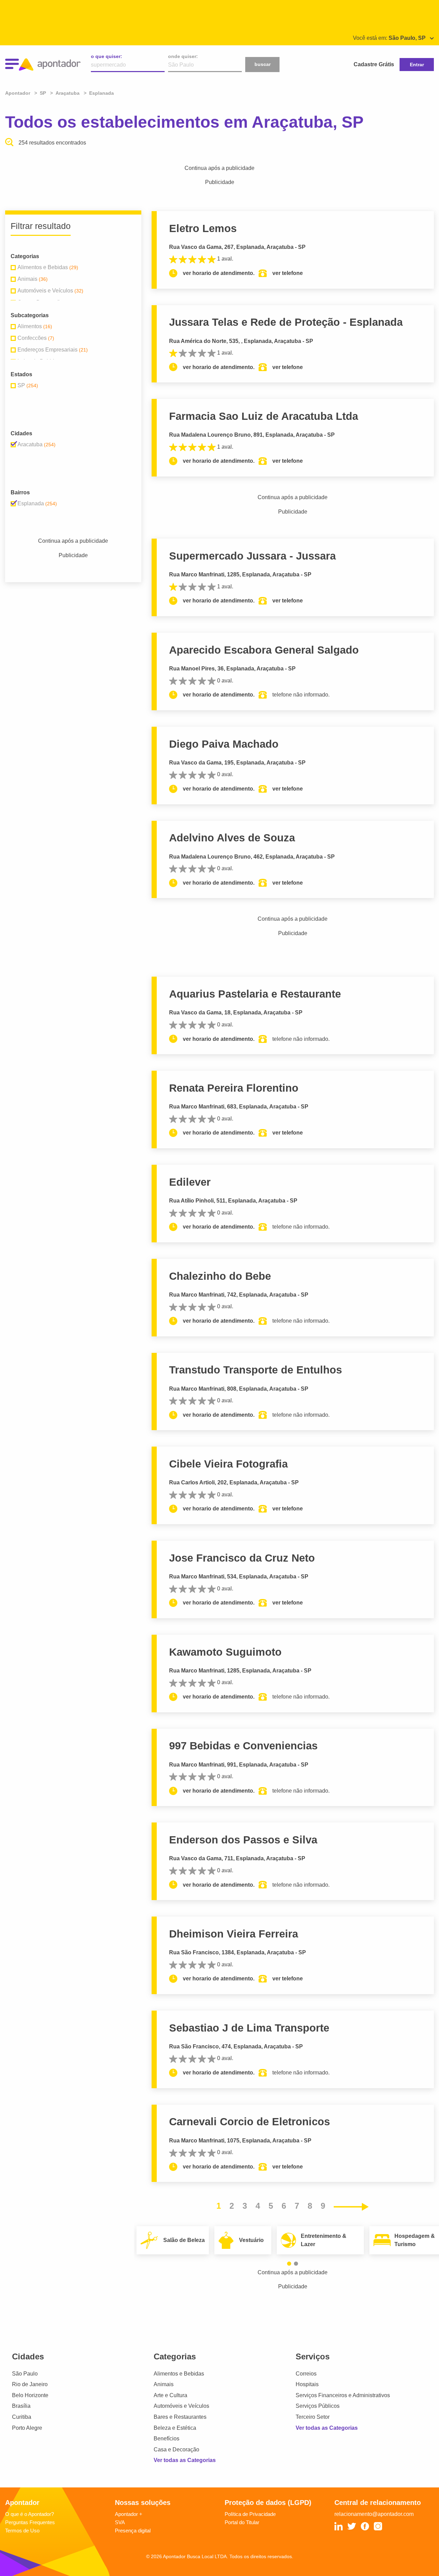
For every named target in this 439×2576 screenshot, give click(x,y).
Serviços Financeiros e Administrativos (343, 2395)
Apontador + (129, 2514)
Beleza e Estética (175, 2428)
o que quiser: (106, 56)
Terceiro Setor (313, 2417)
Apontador (18, 93)
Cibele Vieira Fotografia (228, 1464)
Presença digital (133, 2531)
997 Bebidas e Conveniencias (243, 1746)
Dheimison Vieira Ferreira (234, 1934)
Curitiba (22, 2417)
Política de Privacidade (250, 2514)
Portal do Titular (242, 2522)
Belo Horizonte (30, 2395)
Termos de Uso (22, 2531)
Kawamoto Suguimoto (225, 1652)
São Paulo (25, 2374)
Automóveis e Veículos (181, 2406)
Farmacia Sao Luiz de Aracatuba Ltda (264, 416)
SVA (120, 2522)
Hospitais (307, 2384)
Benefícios (167, 2439)
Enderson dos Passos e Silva (243, 1840)
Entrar (417, 65)
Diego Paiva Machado (224, 744)
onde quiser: (183, 56)
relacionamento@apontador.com (374, 2514)
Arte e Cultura (170, 2395)
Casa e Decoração (176, 2449)
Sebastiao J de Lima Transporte (249, 2028)
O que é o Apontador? (29, 2514)
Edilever (190, 1182)
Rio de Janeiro (30, 2384)
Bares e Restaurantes (180, 2417)
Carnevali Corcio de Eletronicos (250, 2122)
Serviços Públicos (318, 2406)
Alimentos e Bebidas (179, 2374)
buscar (263, 64)
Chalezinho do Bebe (220, 1276)
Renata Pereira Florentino (234, 1088)
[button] (289, 2264)
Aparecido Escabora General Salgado (264, 650)
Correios (306, 2374)
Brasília (21, 2406)
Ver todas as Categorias (185, 2460)
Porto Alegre (27, 2428)
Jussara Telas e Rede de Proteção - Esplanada (286, 322)
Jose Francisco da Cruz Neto (242, 1558)
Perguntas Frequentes (30, 2522)
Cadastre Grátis (374, 64)
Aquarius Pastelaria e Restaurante (255, 994)
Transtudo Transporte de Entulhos (256, 1370)
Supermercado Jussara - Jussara (252, 556)
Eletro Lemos (203, 228)
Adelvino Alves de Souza (232, 838)
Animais (164, 2384)
